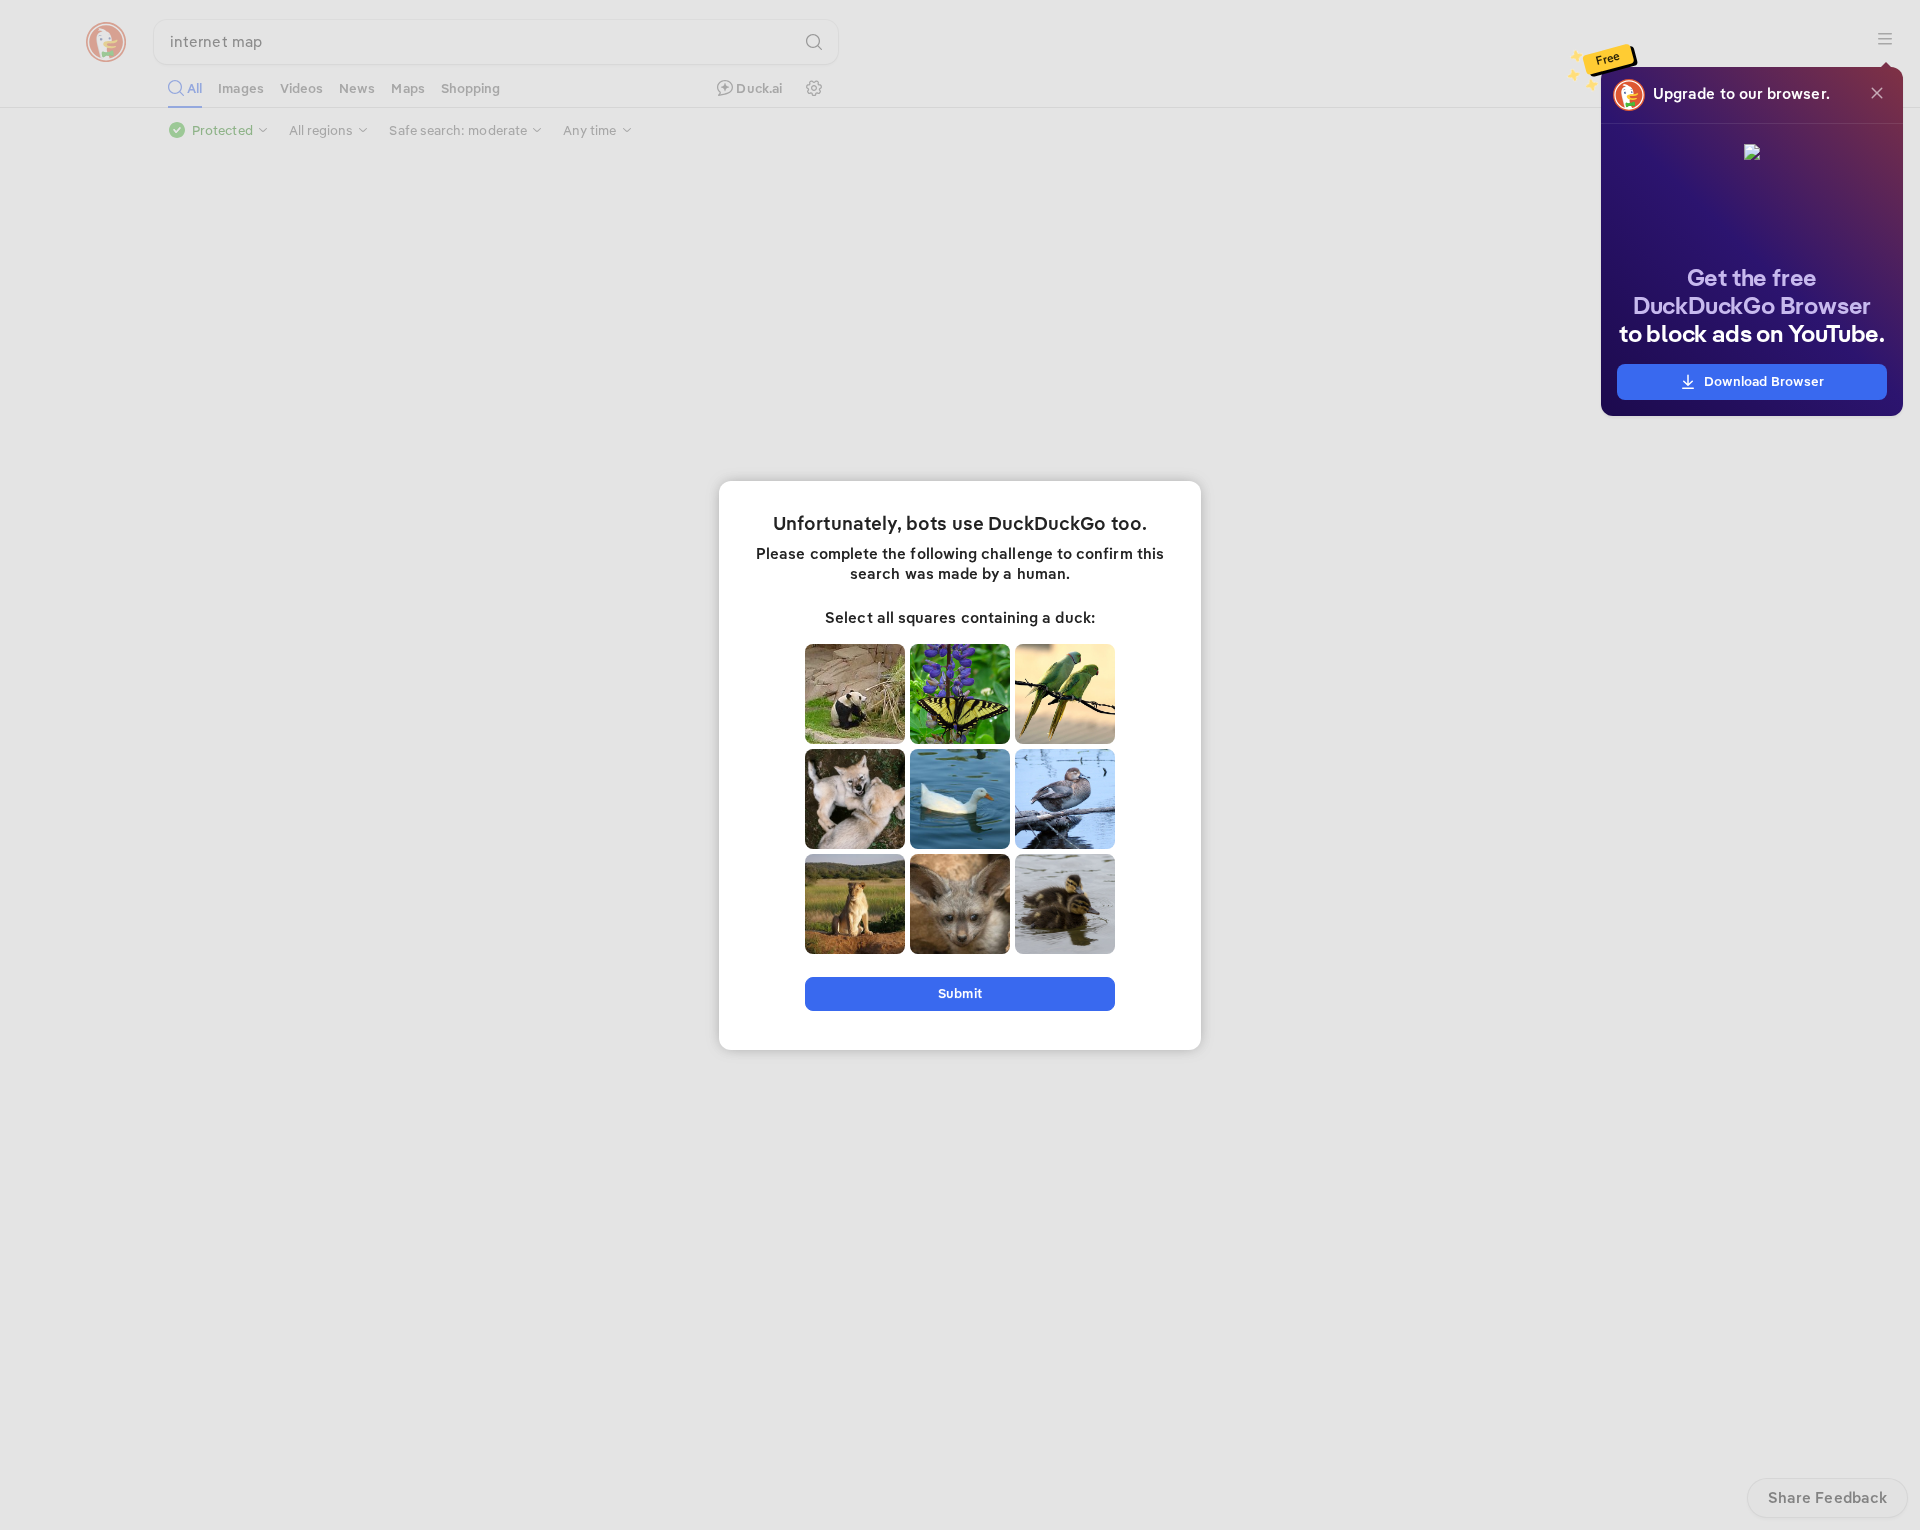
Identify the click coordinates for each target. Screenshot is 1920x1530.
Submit (959, 993)
